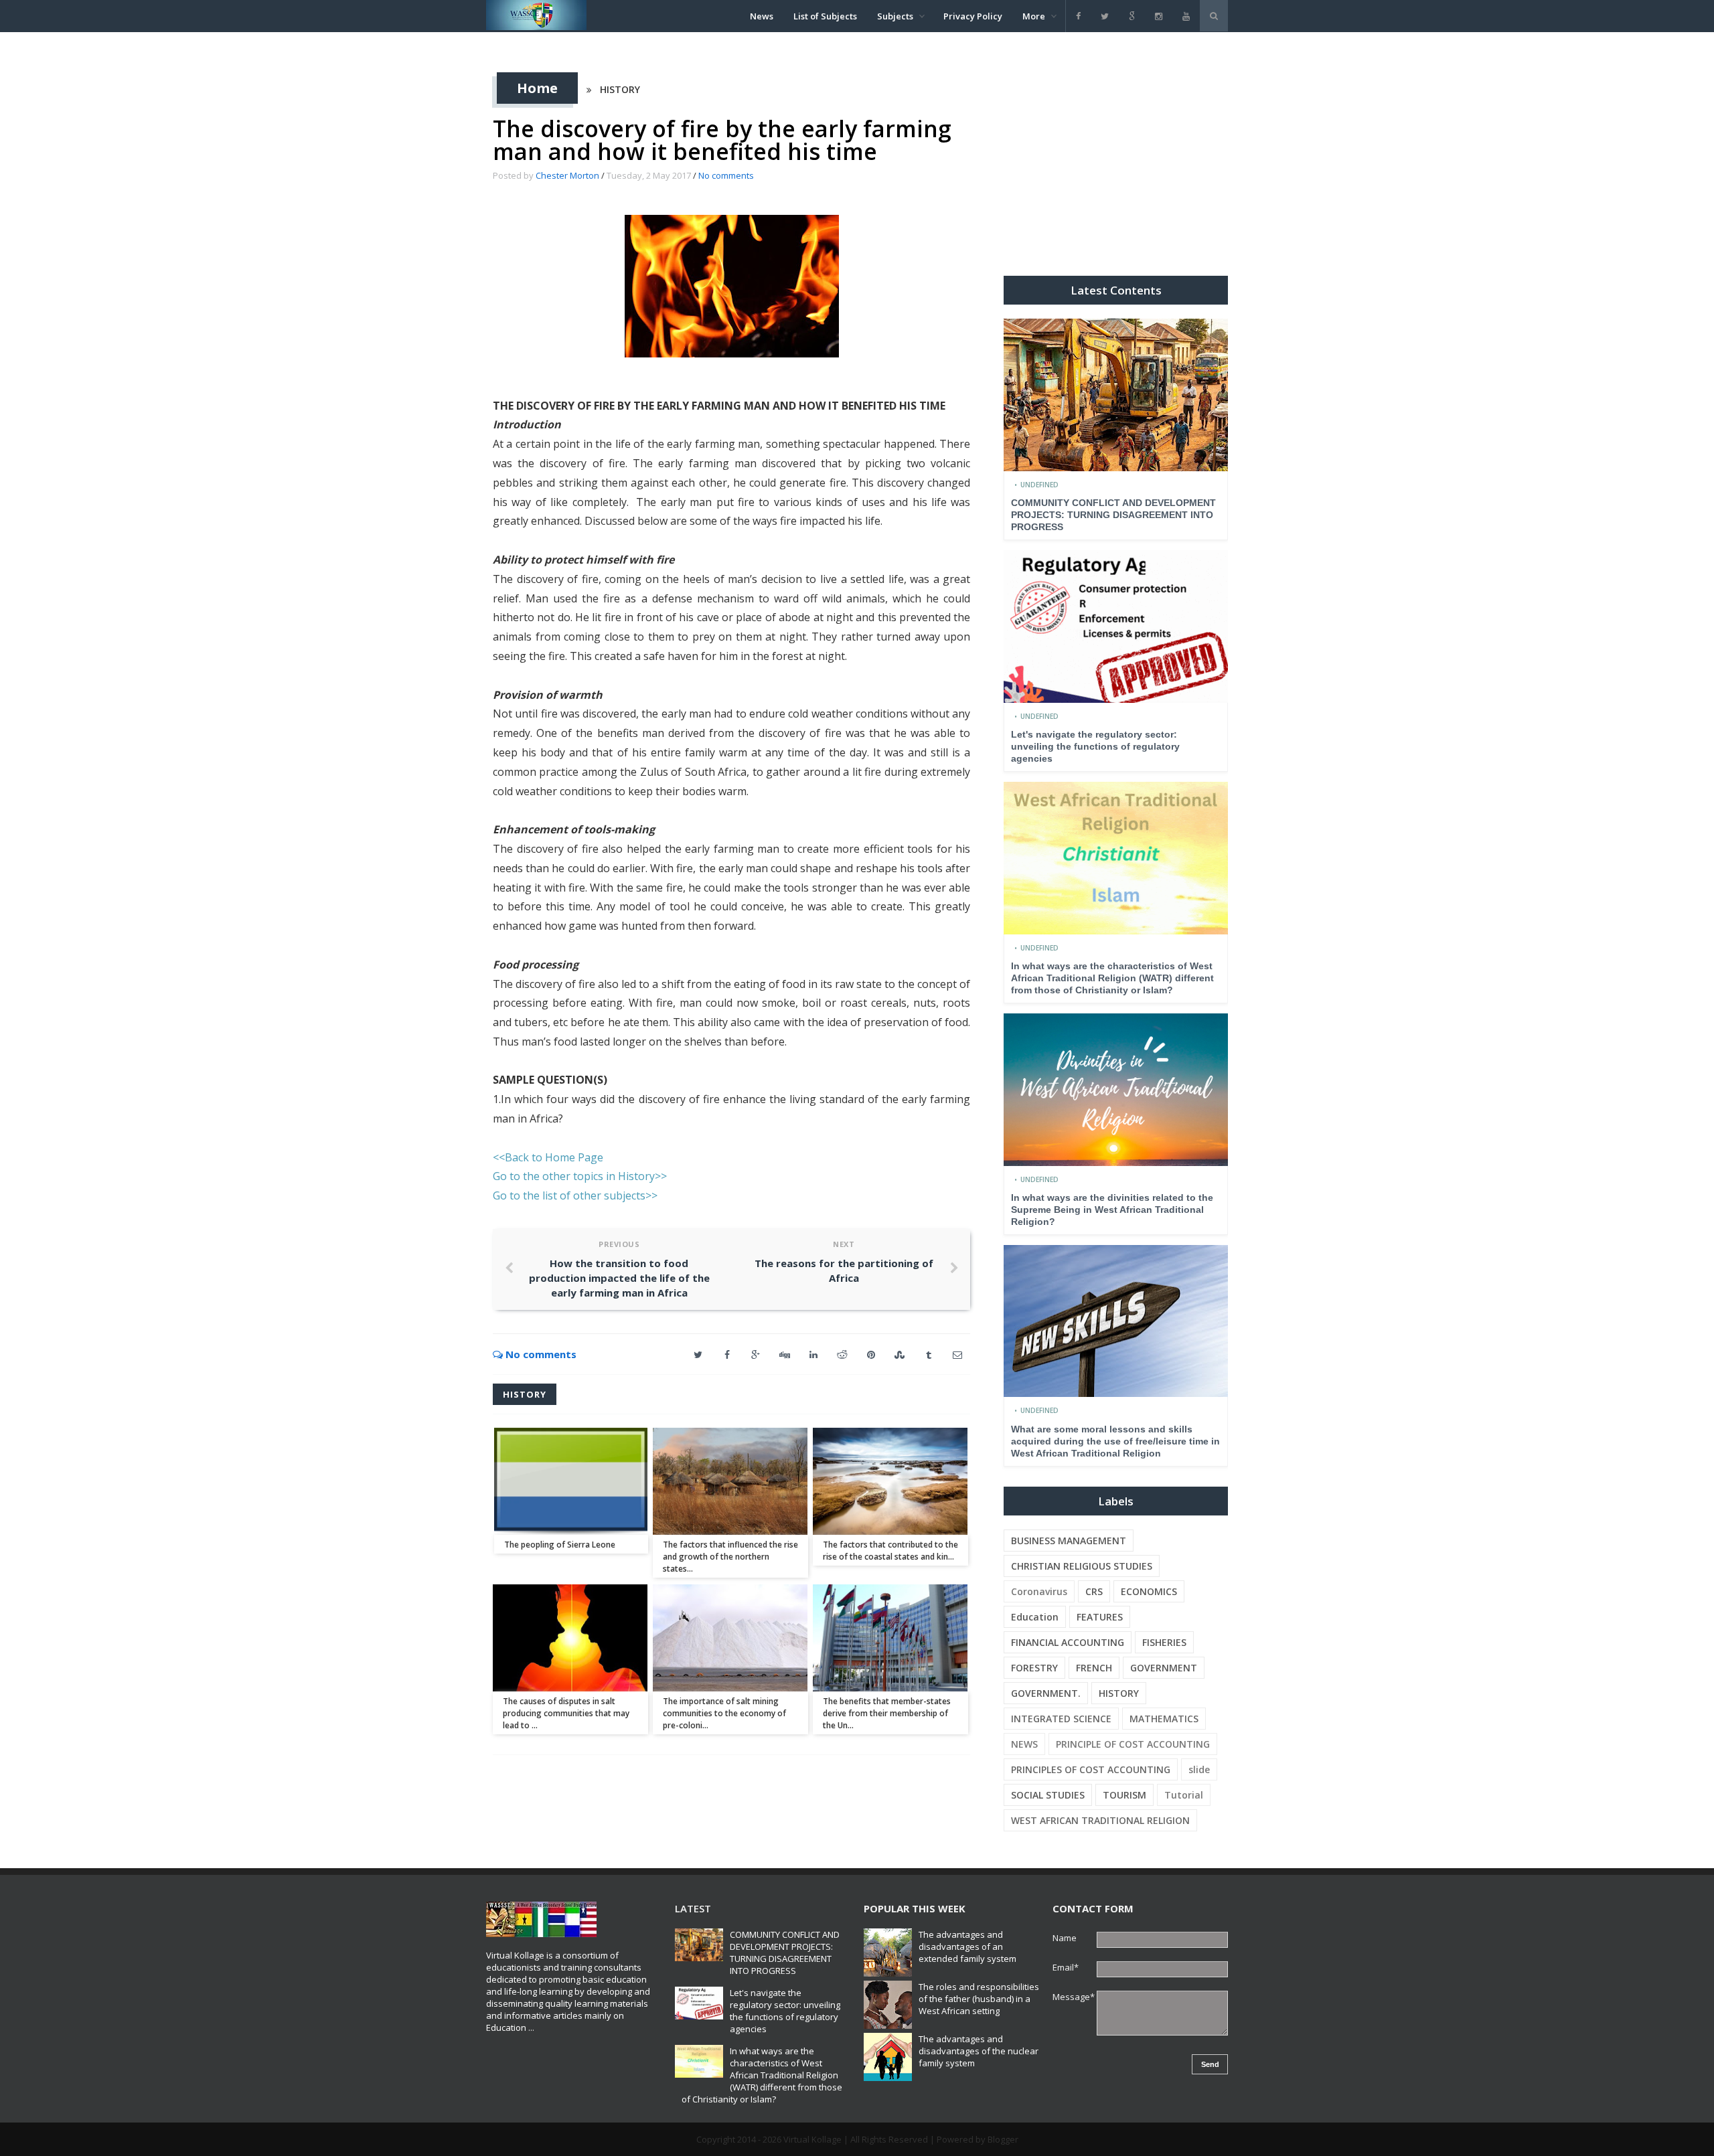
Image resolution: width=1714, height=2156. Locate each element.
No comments (726, 175)
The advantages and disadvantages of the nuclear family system (979, 2051)
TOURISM (1124, 1795)
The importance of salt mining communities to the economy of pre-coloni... (724, 1713)
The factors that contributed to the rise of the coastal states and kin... (890, 1551)
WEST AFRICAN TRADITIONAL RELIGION (1100, 1820)
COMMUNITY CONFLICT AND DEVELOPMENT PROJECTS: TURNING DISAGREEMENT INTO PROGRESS (1113, 515)
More (1034, 16)
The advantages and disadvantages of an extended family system (967, 1946)
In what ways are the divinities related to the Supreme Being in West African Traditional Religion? (1112, 1210)
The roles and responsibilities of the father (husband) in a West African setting (979, 1999)
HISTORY (620, 89)
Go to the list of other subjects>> (575, 1195)
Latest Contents (1116, 290)
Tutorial (1184, 1795)
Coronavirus (1039, 1591)
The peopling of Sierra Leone (560, 1545)
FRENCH (1094, 1668)
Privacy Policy (973, 16)
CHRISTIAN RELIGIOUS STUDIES (1082, 1566)
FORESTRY (1034, 1668)
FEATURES (1100, 1617)
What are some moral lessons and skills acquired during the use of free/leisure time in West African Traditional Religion (1115, 1441)
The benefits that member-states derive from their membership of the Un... (887, 1713)
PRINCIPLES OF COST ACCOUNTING (1091, 1769)
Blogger (1003, 2139)
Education (1035, 1617)
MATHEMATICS (1164, 1719)
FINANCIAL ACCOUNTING (1068, 1642)
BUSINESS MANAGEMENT (1069, 1541)
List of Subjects (825, 16)
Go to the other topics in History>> (580, 1176)
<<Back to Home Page (548, 1157)
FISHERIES (1164, 1642)
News (762, 16)
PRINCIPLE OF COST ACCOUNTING (1133, 1744)
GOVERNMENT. (1046, 1693)
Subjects (895, 16)
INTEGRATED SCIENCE (1061, 1719)
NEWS (1024, 1744)
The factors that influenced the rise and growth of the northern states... (730, 1557)
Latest (693, 1908)
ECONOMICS (1149, 1591)
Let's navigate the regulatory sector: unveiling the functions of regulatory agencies (1095, 746)
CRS (1094, 1591)
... (531, 2027)
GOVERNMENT (1164, 1668)
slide (1199, 1769)
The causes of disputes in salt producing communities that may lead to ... (566, 1713)
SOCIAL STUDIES (1048, 1795)
